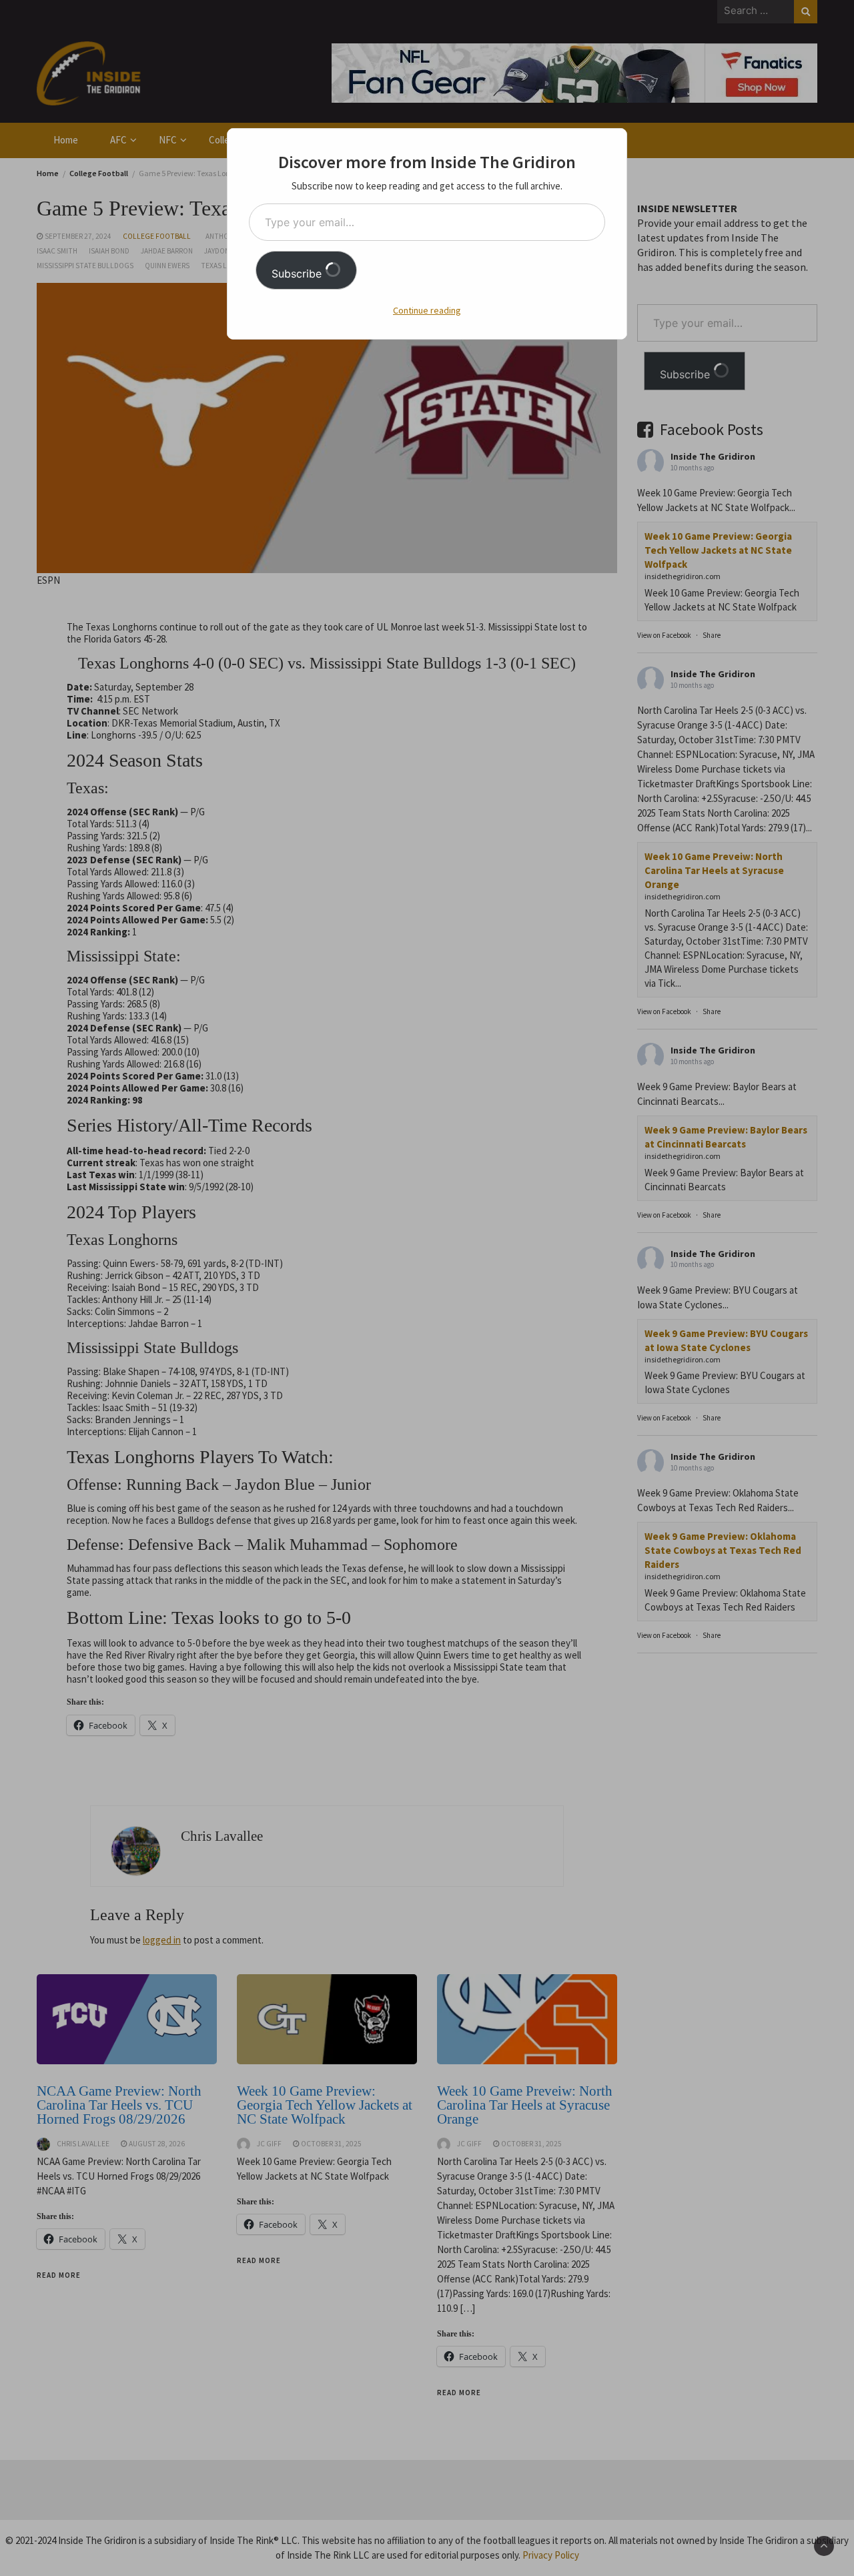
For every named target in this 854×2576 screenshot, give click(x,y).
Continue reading (427, 310)
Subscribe (298, 274)
